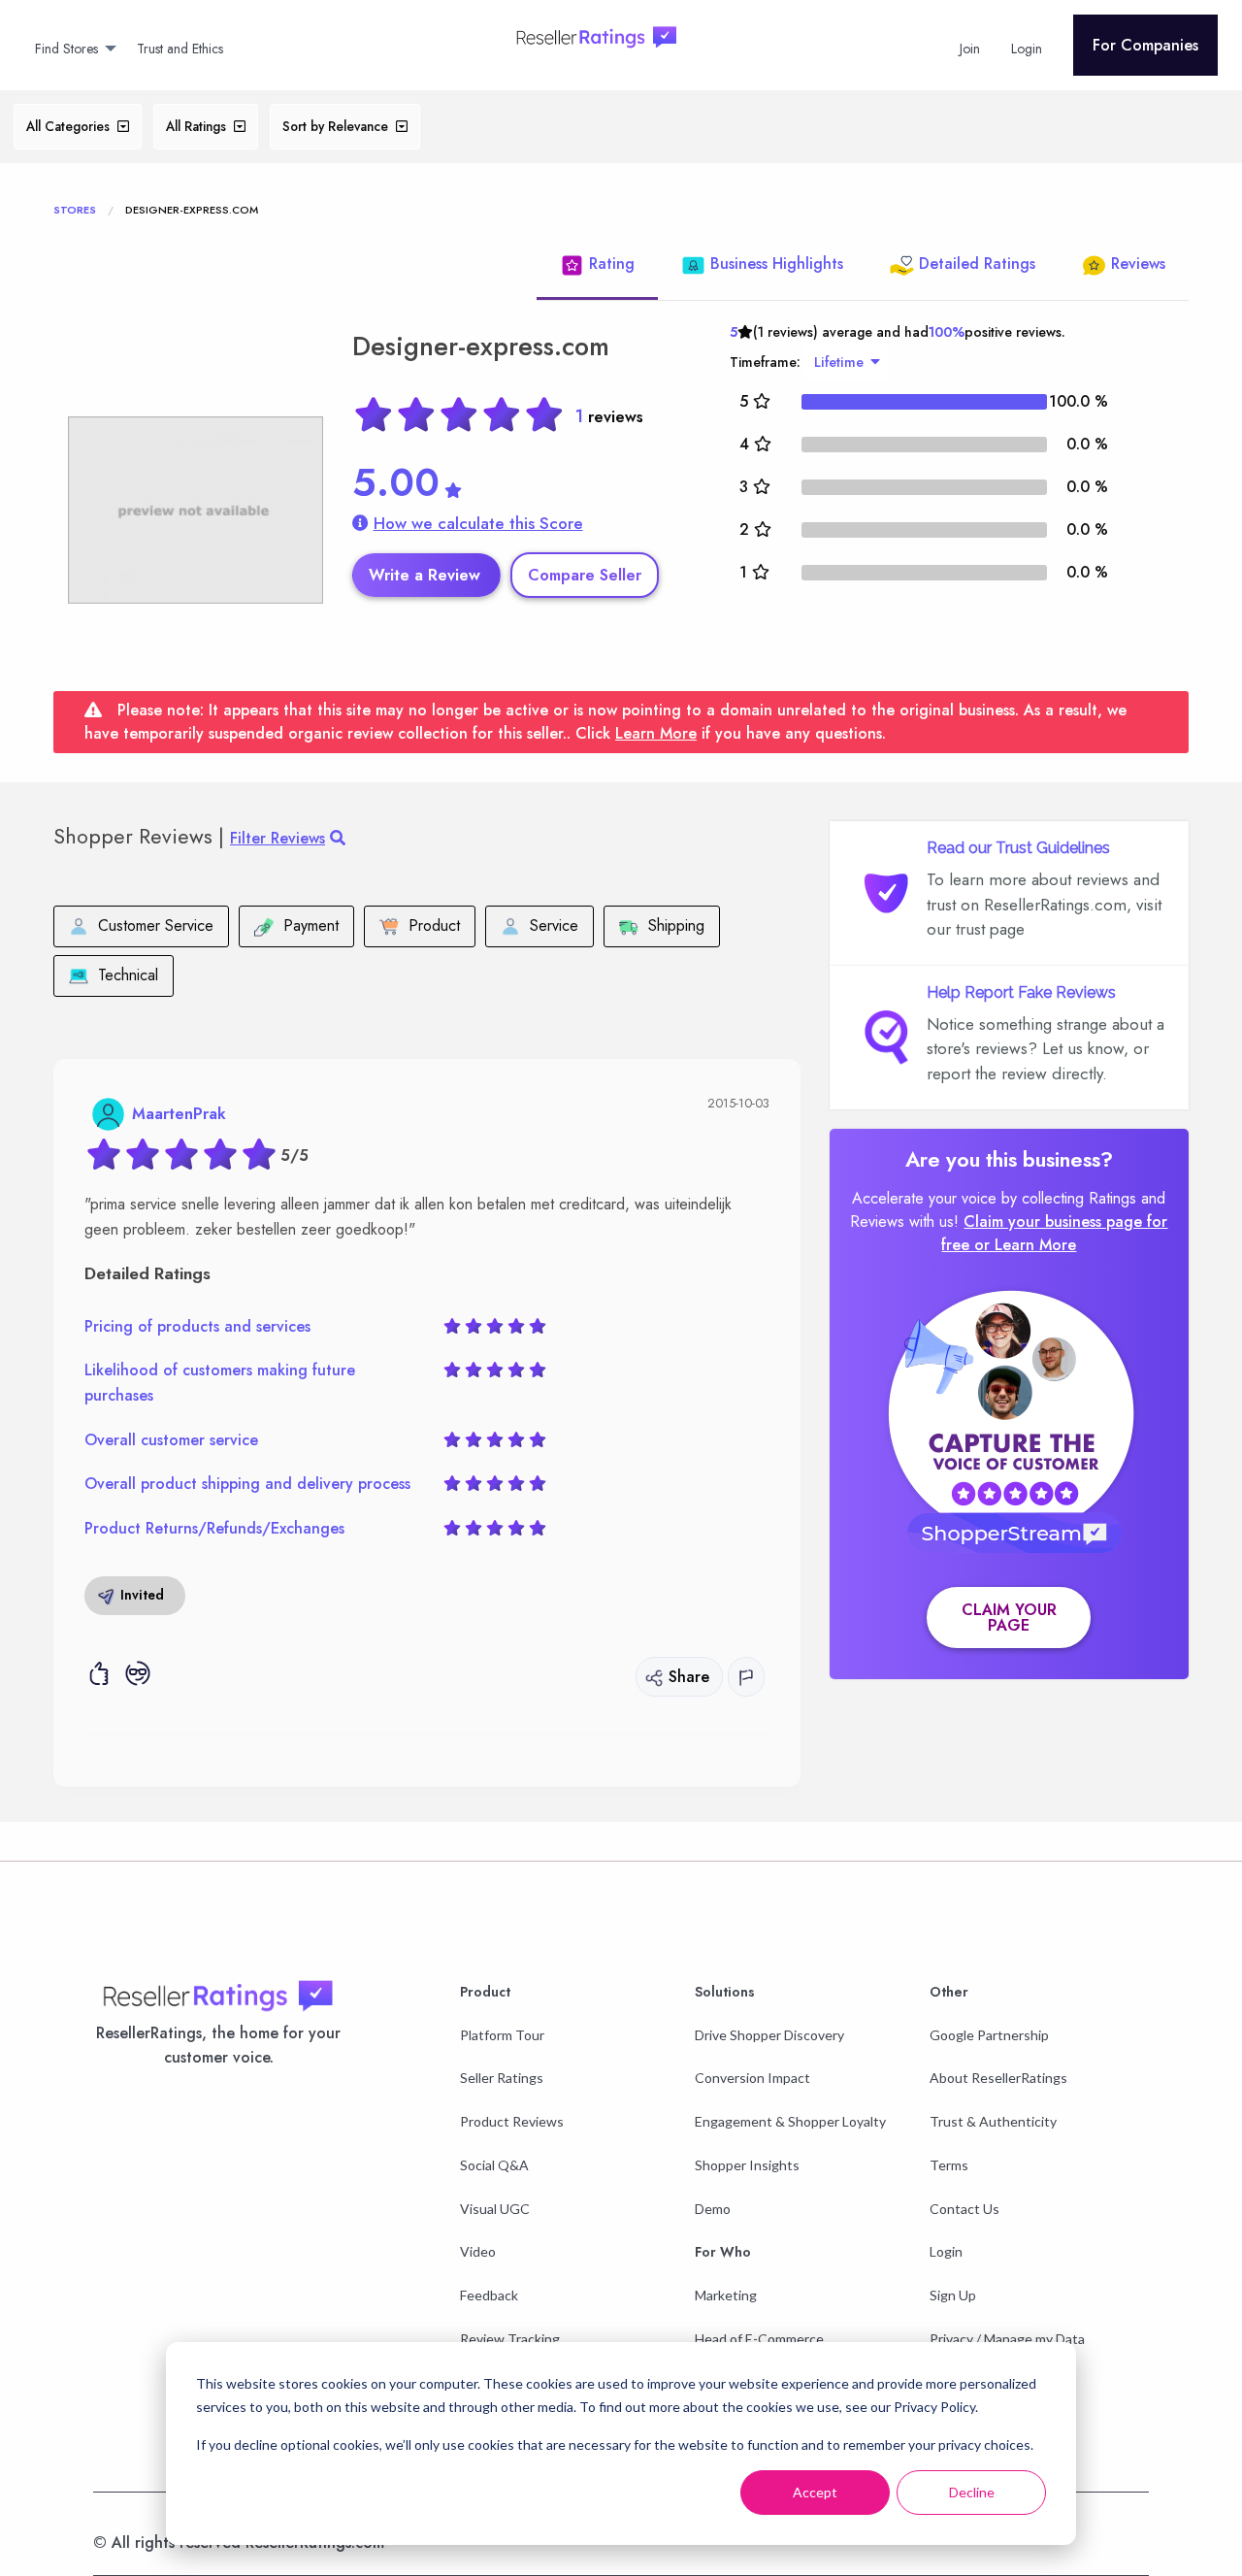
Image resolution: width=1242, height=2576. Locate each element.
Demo (713, 2209)
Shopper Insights (747, 2165)
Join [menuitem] (970, 49)
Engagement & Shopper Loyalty (790, 2121)
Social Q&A (494, 2165)
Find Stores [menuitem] (66, 49)
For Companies (1145, 45)
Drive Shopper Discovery (769, 2035)
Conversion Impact (752, 2078)
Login (946, 2251)
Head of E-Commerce (759, 2339)
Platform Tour (502, 2035)
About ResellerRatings (998, 2078)
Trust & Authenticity (993, 2121)
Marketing (726, 2295)
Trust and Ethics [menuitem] (180, 49)
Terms (949, 2165)
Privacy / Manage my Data (1007, 2339)
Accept (815, 2492)
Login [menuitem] (1027, 49)
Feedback (489, 2295)
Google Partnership (989, 2035)
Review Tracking (510, 2339)
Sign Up (953, 2295)
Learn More (656, 733)
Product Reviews (512, 2121)
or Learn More (1025, 1245)
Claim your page (1009, 1618)
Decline (972, 2492)
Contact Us (964, 2209)
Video (478, 2251)
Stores (75, 210)
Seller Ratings (502, 2078)
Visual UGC (495, 2209)
